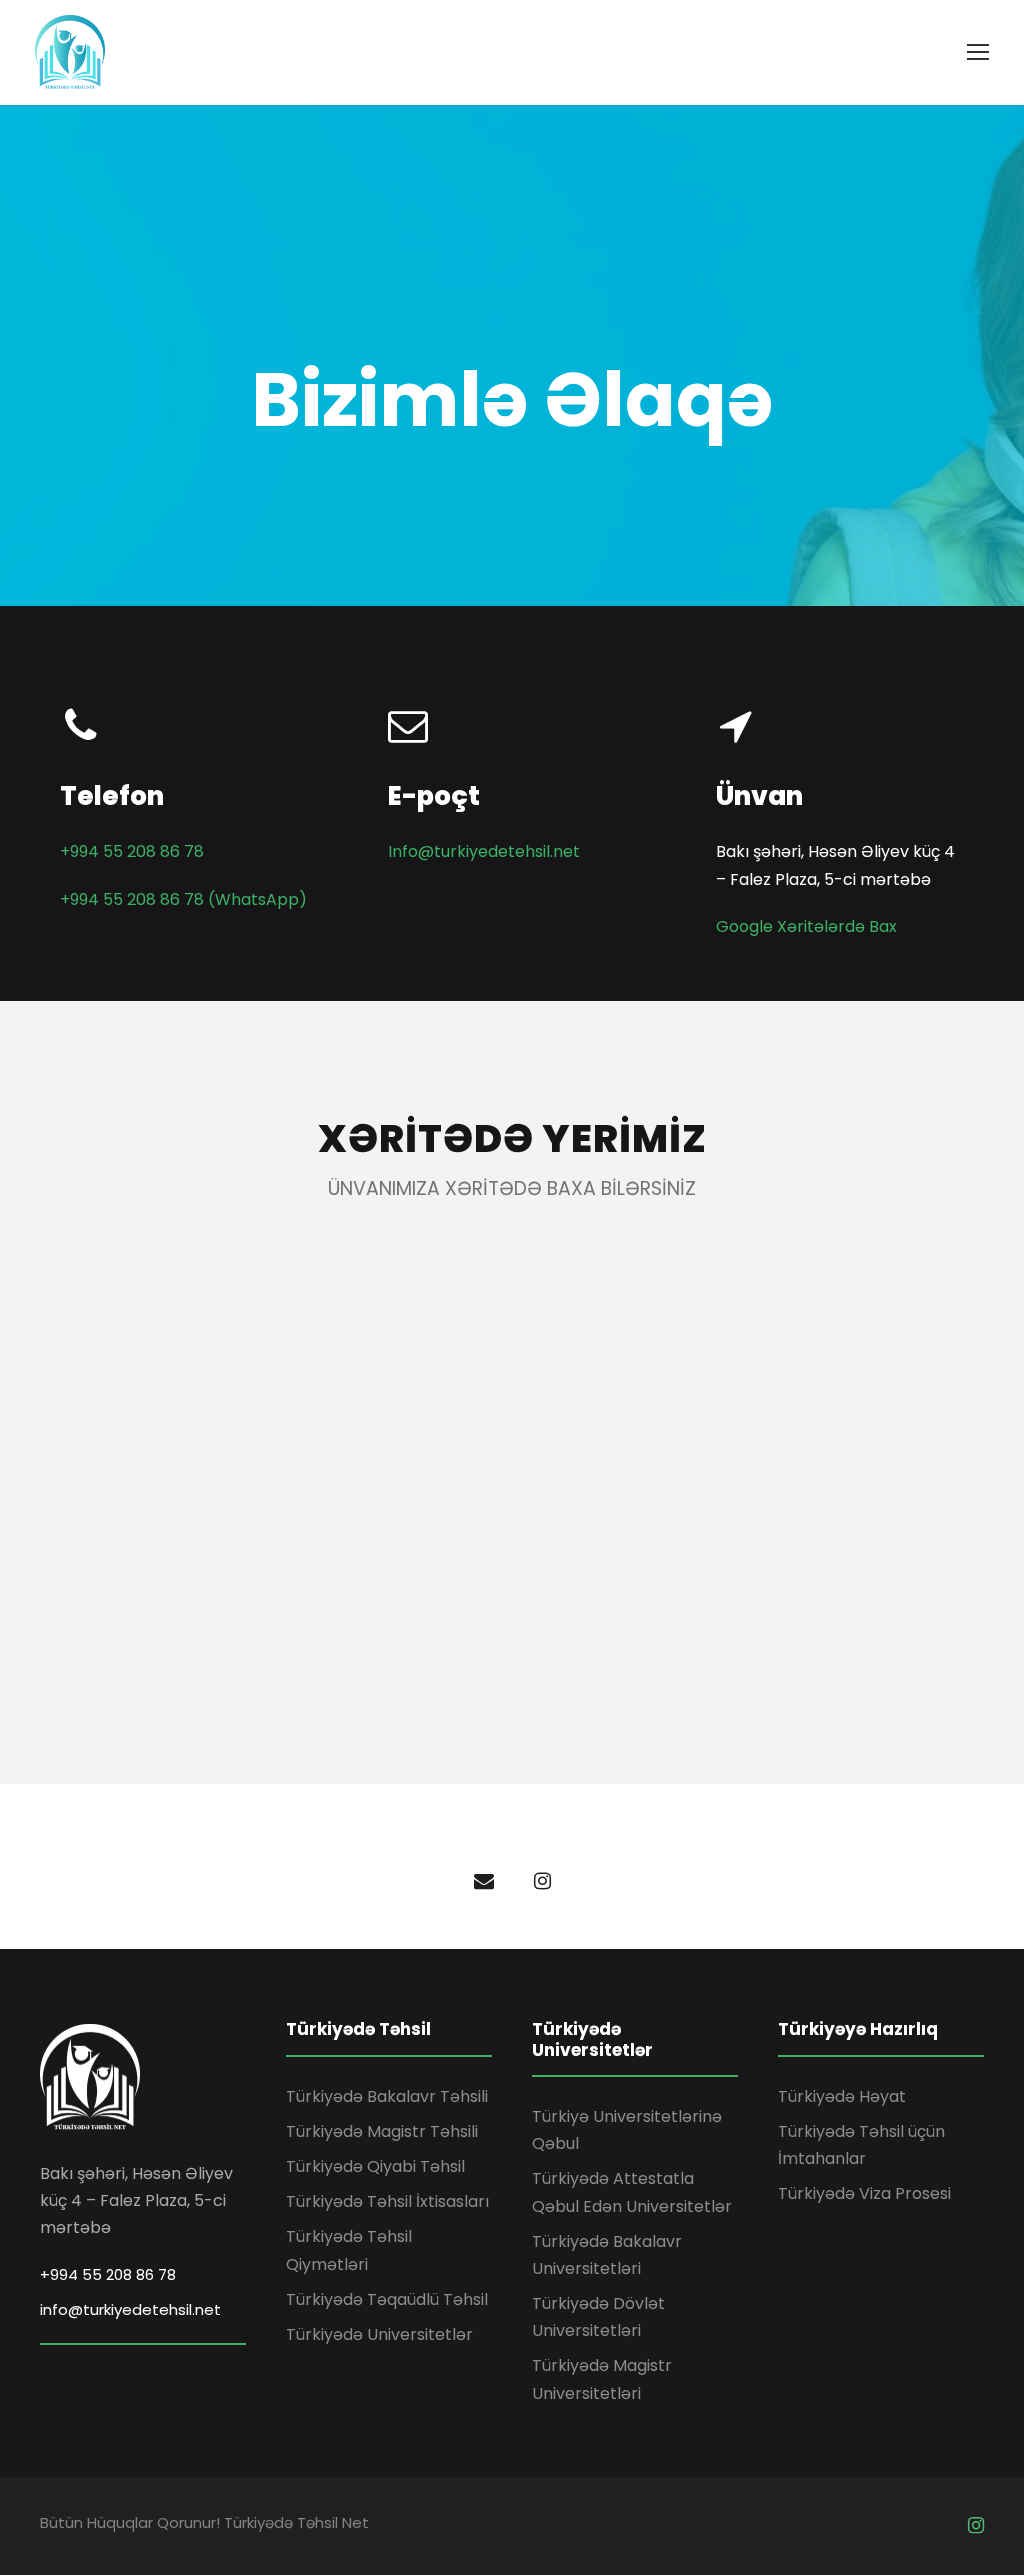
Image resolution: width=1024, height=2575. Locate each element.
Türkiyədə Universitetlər (379, 2334)
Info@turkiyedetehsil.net (484, 851)
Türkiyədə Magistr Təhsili (382, 2131)
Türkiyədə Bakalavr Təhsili (387, 2096)
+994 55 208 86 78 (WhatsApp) (183, 899)
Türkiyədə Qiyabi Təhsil (375, 2166)
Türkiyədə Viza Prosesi (864, 2193)
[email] (484, 1881)
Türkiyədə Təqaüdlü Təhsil (387, 2299)
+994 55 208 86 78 (132, 851)
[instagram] (542, 1881)
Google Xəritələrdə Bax (806, 926)
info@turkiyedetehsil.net (130, 2309)
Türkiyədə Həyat (842, 2096)
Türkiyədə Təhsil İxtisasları (387, 2201)
